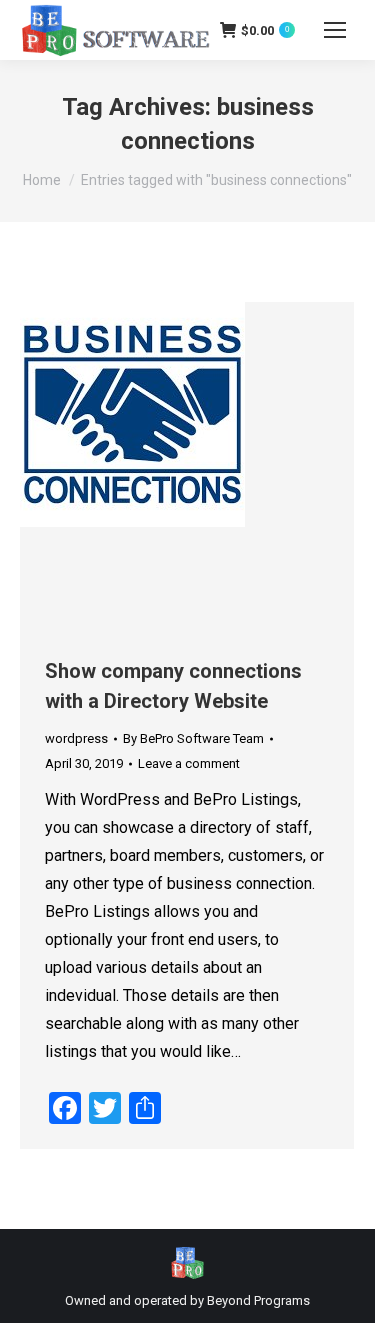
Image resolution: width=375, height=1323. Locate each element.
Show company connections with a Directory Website (173, 686)
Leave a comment (189, 763)
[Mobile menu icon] (335, 30)
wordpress (76, 738)
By (193, 738)
